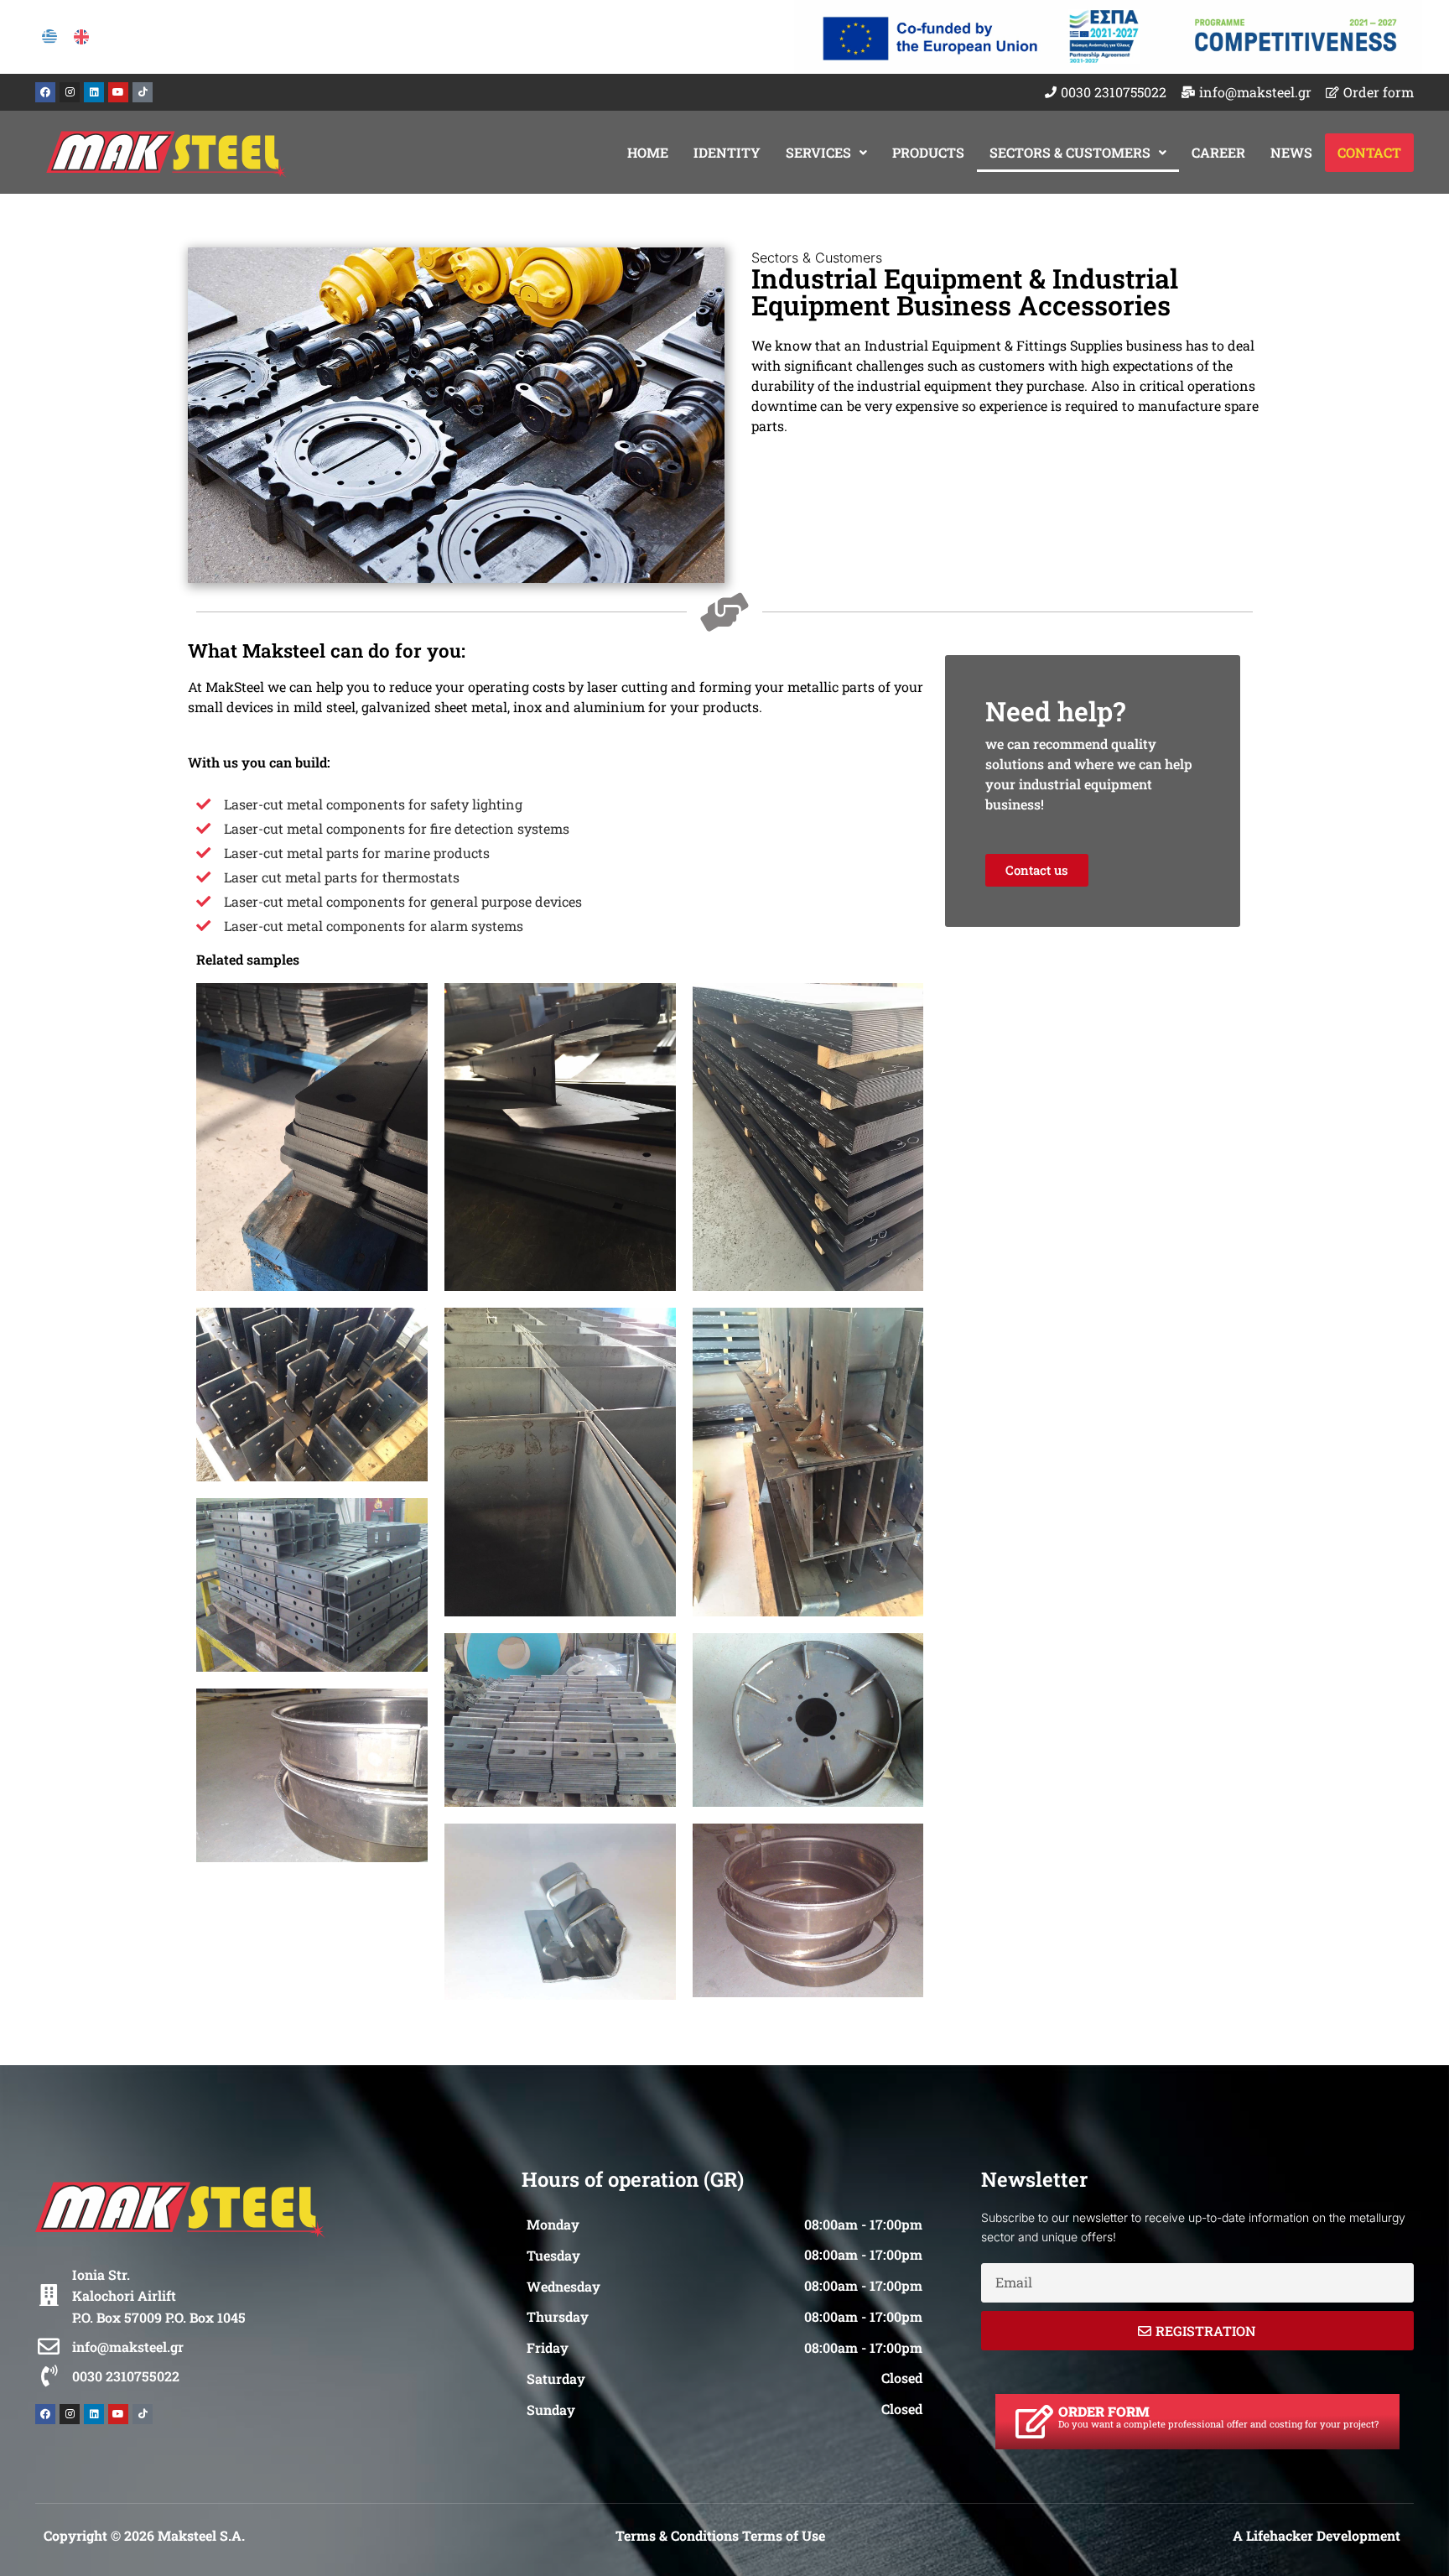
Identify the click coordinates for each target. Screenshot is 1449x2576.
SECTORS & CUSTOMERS (1070, 152)
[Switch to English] (81, 37)
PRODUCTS (928, 152)
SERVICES (818, 152)
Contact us (1037, 870)
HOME (648, 152)
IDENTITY (727, 152)
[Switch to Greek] (49, 37)
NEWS (1291, 152)
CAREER (1218, 152)
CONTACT (1369, 152)
